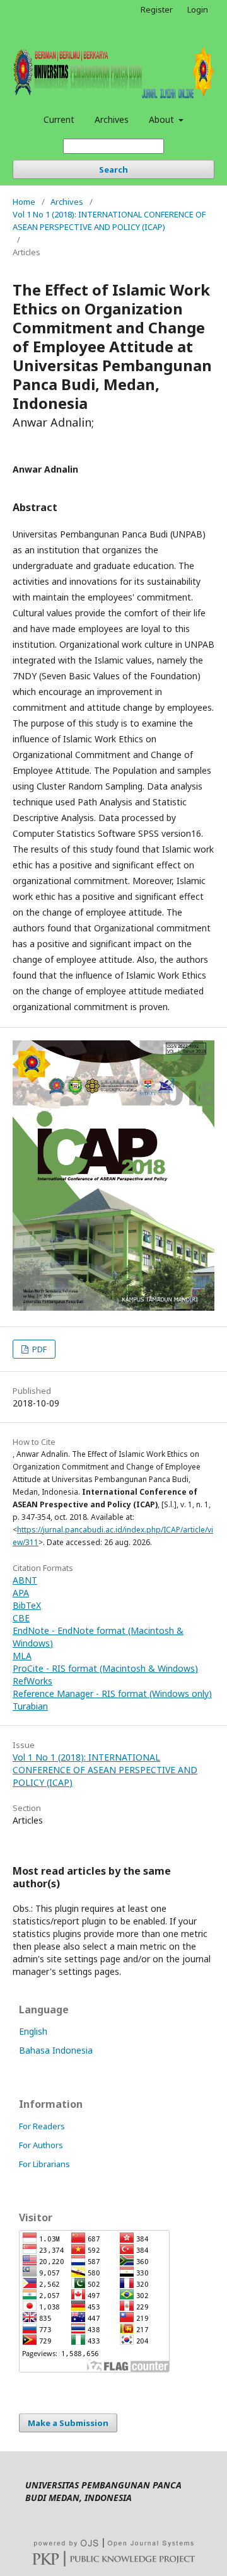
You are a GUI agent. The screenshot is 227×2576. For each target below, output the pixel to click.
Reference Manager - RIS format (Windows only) (112, 1693)
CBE (21, 1618)
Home (24, 202)
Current (59, 119)
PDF (38, 1349)
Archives (112, 119)
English (33, 2031)
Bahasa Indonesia (56, 2050)
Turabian (30, 1706)
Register (157, 9)
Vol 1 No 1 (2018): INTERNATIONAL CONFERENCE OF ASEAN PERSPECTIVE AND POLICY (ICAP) (109, 221)
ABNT (25, 1580)
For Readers (42, 2126)
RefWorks (32, 1681)
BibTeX (27, 1605)
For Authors (41, 2145)
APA (21, 1593)
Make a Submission (68, 2423)
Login (198, 9)
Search (113, 170)
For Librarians (44, 2164)
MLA (22, 1656)
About (163, 119)
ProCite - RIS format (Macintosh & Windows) (105, 1668)
